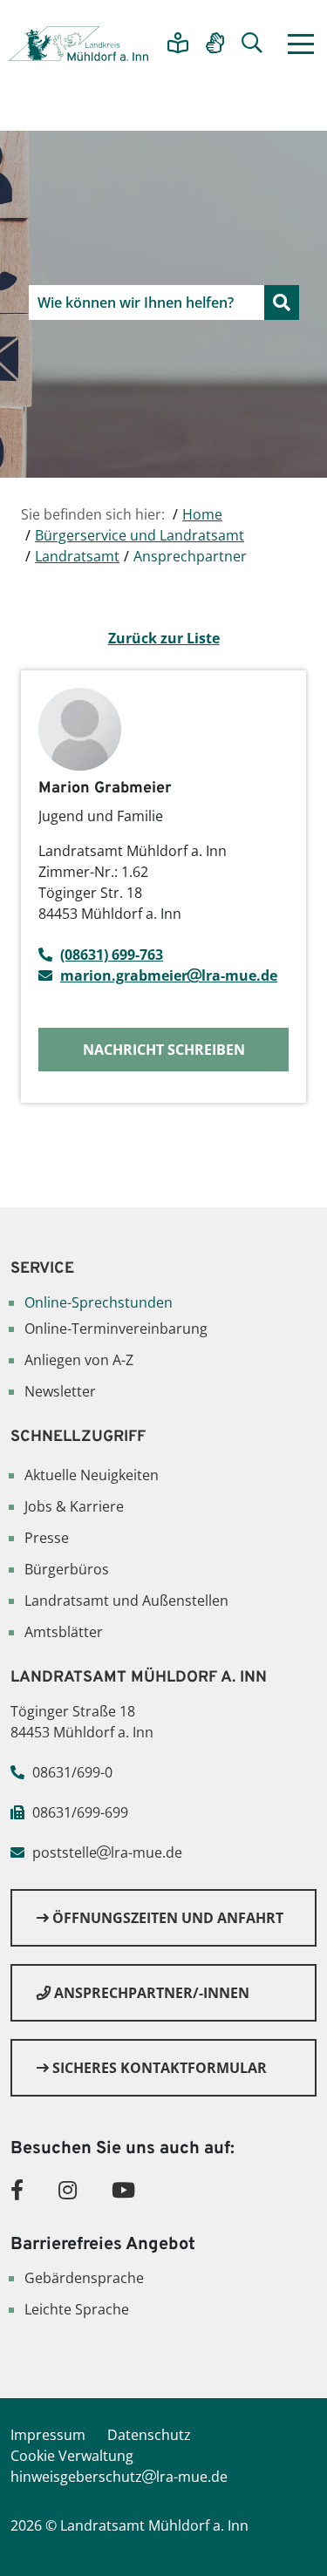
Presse (47, 1538)
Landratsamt (77, 556)
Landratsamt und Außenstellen (126, 1601)
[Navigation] (301, 44)
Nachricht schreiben (164, 1050)
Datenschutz (149, 2435)
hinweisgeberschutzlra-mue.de (119, 2477)
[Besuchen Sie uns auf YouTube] (123, 2189)
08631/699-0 (72, 1772)
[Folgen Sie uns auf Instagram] (68, 2189)
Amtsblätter (64, 1632)
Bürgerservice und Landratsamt (140, 535)
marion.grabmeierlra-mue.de (169, 975)
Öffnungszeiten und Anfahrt (166, 1918)
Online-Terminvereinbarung (116, 1329)
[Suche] (252, 44)
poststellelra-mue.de (107, 1852)
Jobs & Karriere (74, 1506)
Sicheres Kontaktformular (158, 2068)
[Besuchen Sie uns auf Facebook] (17, 2189)
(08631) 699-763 (112, 955)
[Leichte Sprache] (178, 44)
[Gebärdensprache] (215, 44)
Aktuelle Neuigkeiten (92, 1475)
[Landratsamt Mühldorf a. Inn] (78, 44)
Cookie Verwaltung (72, 2456)
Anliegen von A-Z (79, 1360)
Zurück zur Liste (164, 638)
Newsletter (60, 1391)
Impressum (48, 2435)
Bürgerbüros (67, 1569)
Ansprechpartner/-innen (150, 1993)
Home (202, 514)
